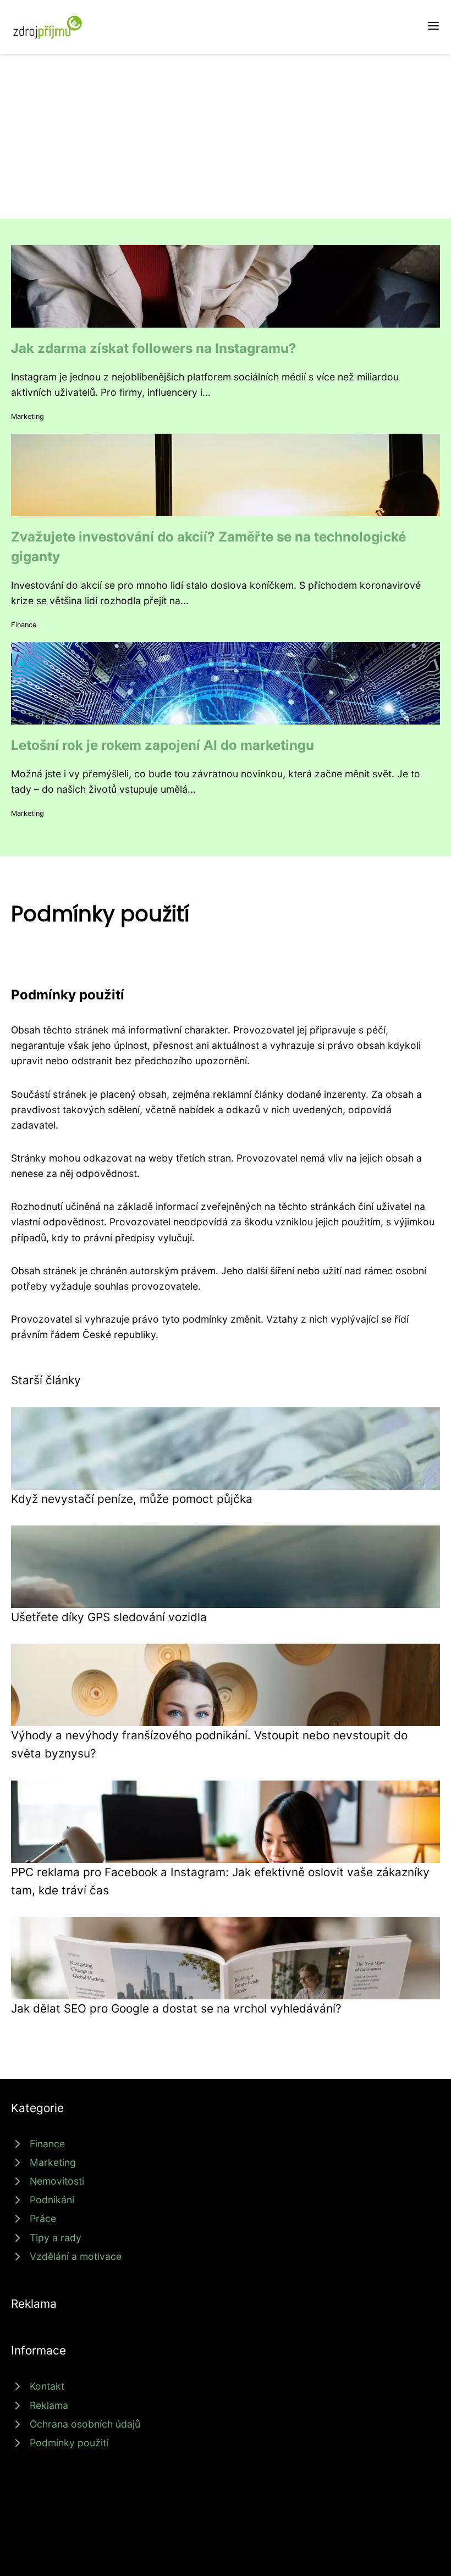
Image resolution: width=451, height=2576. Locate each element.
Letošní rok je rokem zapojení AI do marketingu (163, 745)
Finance (24, 625)
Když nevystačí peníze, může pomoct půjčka (132, 1499)
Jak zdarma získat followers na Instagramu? (154, 348)
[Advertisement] (226, 136)
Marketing (28, 416)
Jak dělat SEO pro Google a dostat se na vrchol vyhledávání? (176, 2008)
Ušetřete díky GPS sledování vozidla (109, 1617)
